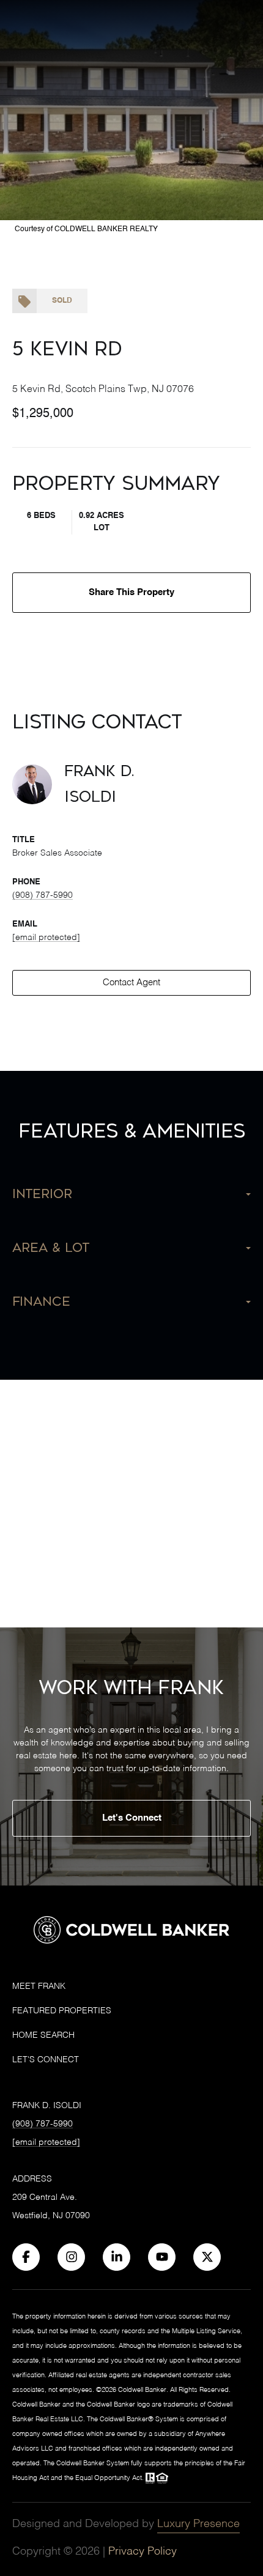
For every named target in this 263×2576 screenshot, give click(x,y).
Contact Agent (131, 983)
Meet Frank (39, 1986)
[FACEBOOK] (26, 2257)
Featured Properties (62, 2011)
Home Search (43, 2035)
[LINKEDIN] (117, 2257)
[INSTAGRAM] (71, 2257)
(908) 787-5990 (43, 895)
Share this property (131, 592)
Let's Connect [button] (132, 1818)
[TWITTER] (207, 2257)
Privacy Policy (143, 2552)
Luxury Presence (198, 2524)
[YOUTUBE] (162, 2257)
